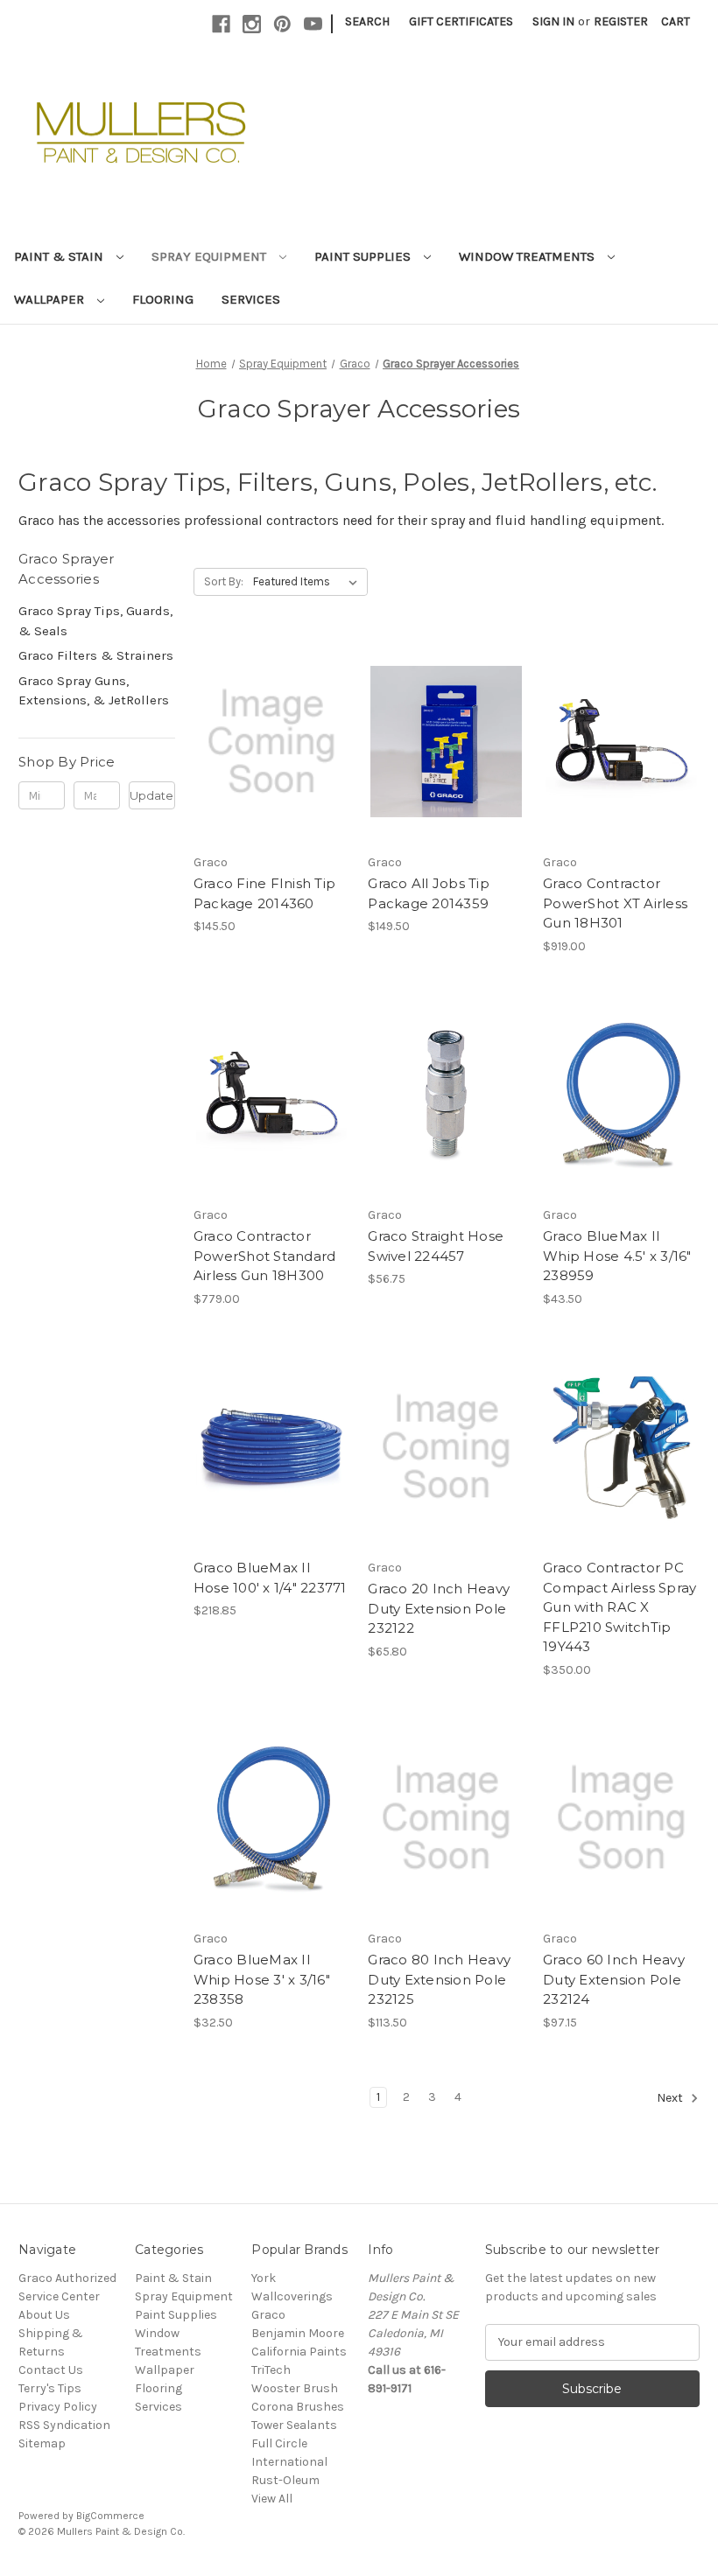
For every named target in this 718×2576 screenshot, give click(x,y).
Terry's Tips (50, 2388)
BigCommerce (110, 2516)
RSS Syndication (64, 2425)
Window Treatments (528, 256)
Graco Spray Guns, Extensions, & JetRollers (94, 691)
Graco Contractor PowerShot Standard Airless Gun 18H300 (265, 1256)
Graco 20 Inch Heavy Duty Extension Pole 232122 (439, 1608)
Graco (268, 2315)
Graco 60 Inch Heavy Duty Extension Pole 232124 (614, 1979)
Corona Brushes (298, 2407)
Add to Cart (272, 757)
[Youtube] (313, 24)
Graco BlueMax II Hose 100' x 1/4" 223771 (270, 1578)
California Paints (299, 2352)
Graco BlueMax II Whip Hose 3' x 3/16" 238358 (262, 1979)
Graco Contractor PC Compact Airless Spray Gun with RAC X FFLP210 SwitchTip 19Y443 (619, 1607)
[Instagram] (252, 24)
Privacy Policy (58, 2407)
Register (621, 21)
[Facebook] (221, 24)
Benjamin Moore (298, 2333)
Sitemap (42, 2443)
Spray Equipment (211, 256)
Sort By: (224, 581)
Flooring (163, 299)
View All (272, 2499)
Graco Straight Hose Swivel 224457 (436, 1246)
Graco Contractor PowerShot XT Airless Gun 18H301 (615, 903)
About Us (44, 2315)
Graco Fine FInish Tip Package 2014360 (264, 893)
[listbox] (309, 582)
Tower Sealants (294, 2425)
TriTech (271, 2370)
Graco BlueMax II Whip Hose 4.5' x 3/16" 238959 (617, 1256)
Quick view (271, 726)
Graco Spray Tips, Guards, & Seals (95, 621)
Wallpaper (51, 299)
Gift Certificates (461, 21)
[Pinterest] (282, 24)
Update (151, 795)
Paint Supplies (364, 256)
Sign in (553, 21)
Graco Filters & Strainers (96, 655)
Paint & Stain (60, 256)
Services (251, 299)
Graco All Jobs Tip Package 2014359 (429, 893)
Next (671, 2098)
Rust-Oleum (285, 2480)
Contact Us (51, 2370)
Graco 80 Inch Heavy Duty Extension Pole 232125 (439, 1979)
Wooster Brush (295, 2388)
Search (367, 21)
